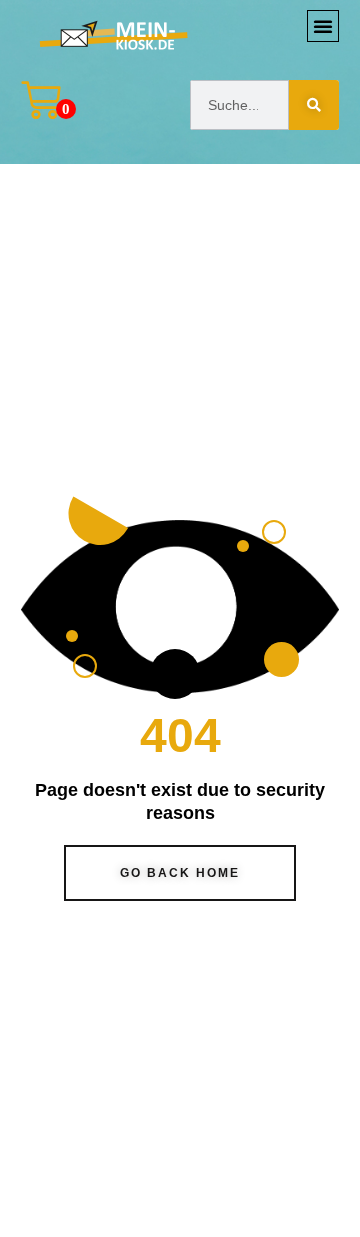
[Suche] (314, 105)
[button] (323, 26)
